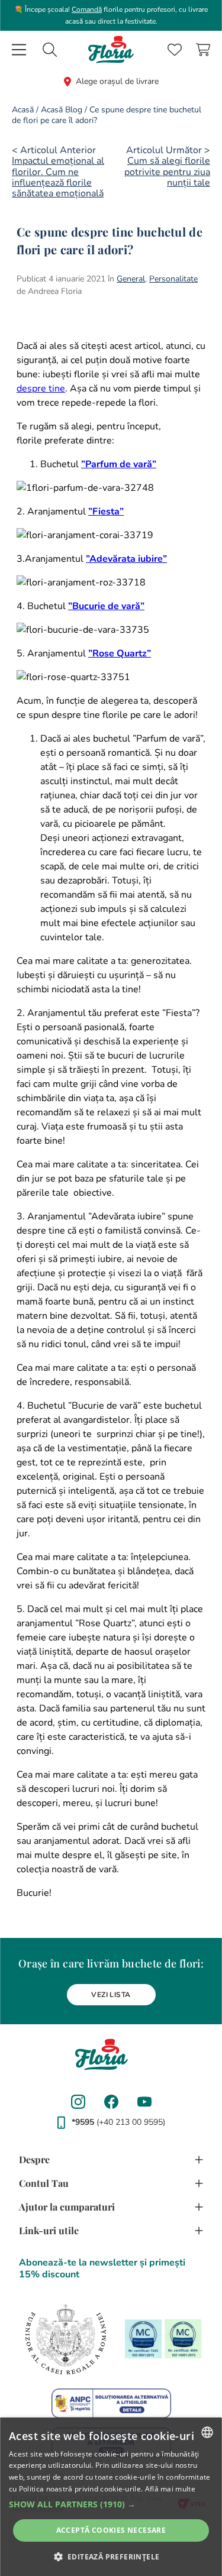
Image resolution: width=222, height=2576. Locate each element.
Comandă (87, 9)
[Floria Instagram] (78, 2102)
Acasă (23, 110)
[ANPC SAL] (111, 2403)
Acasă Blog (62, 110)
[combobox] (50, 50)
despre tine (41, 389)
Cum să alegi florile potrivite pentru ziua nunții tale (167, 172)
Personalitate (173, 279)
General (131, 279)
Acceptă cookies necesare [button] (111, 2530)
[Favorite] (175, 50)
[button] (111, 2504)
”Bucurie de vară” (106, 606)
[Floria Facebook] (111, 2102)
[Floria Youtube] (144, 2102)
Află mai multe (170, 2489)
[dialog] (111, 2497)
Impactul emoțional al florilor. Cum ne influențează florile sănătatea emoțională (58, 177)
